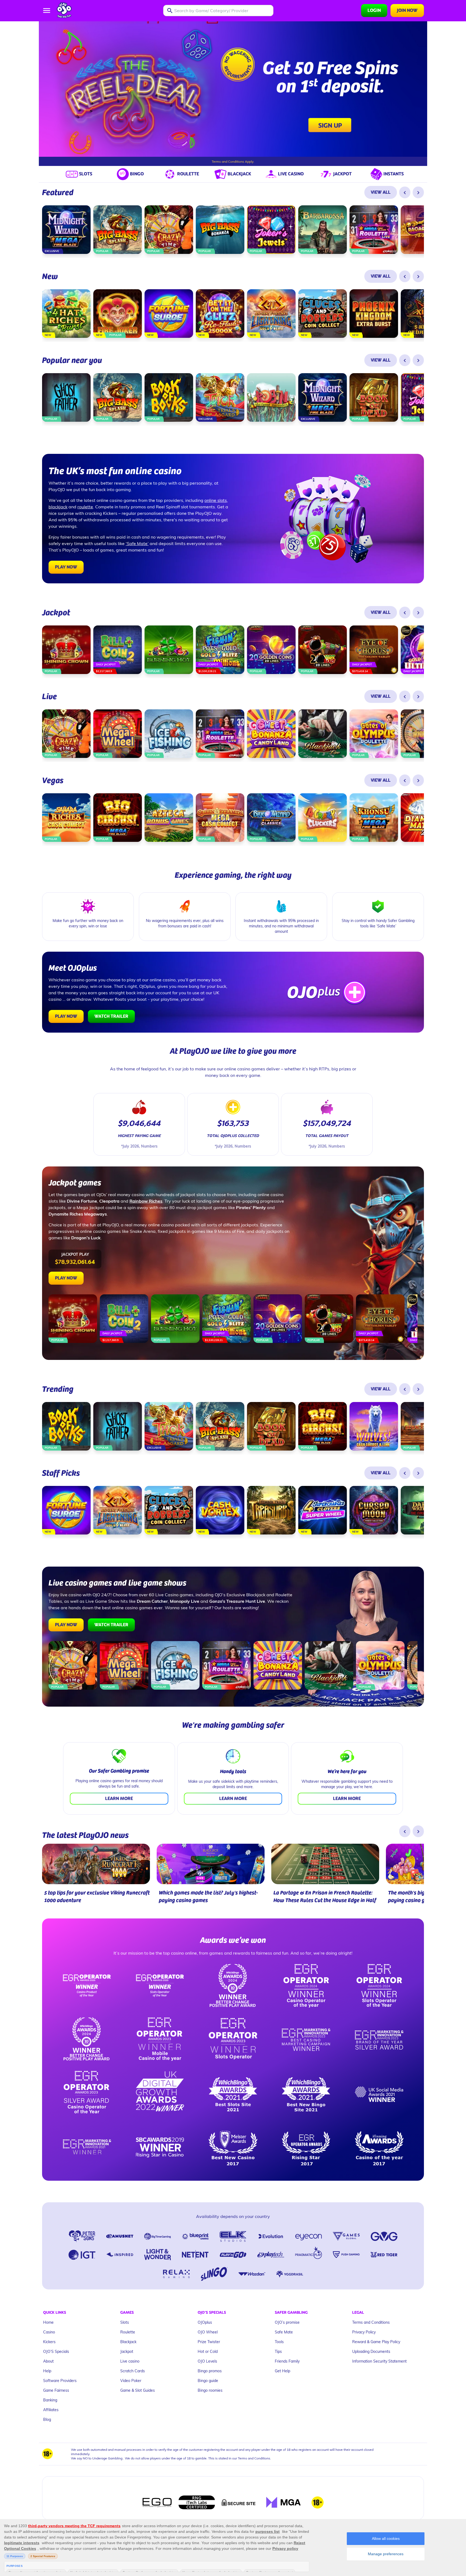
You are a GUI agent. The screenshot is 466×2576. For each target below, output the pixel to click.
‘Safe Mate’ (137, 543)
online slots (216, 500)
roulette (85, 507)
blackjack (58, 507)
